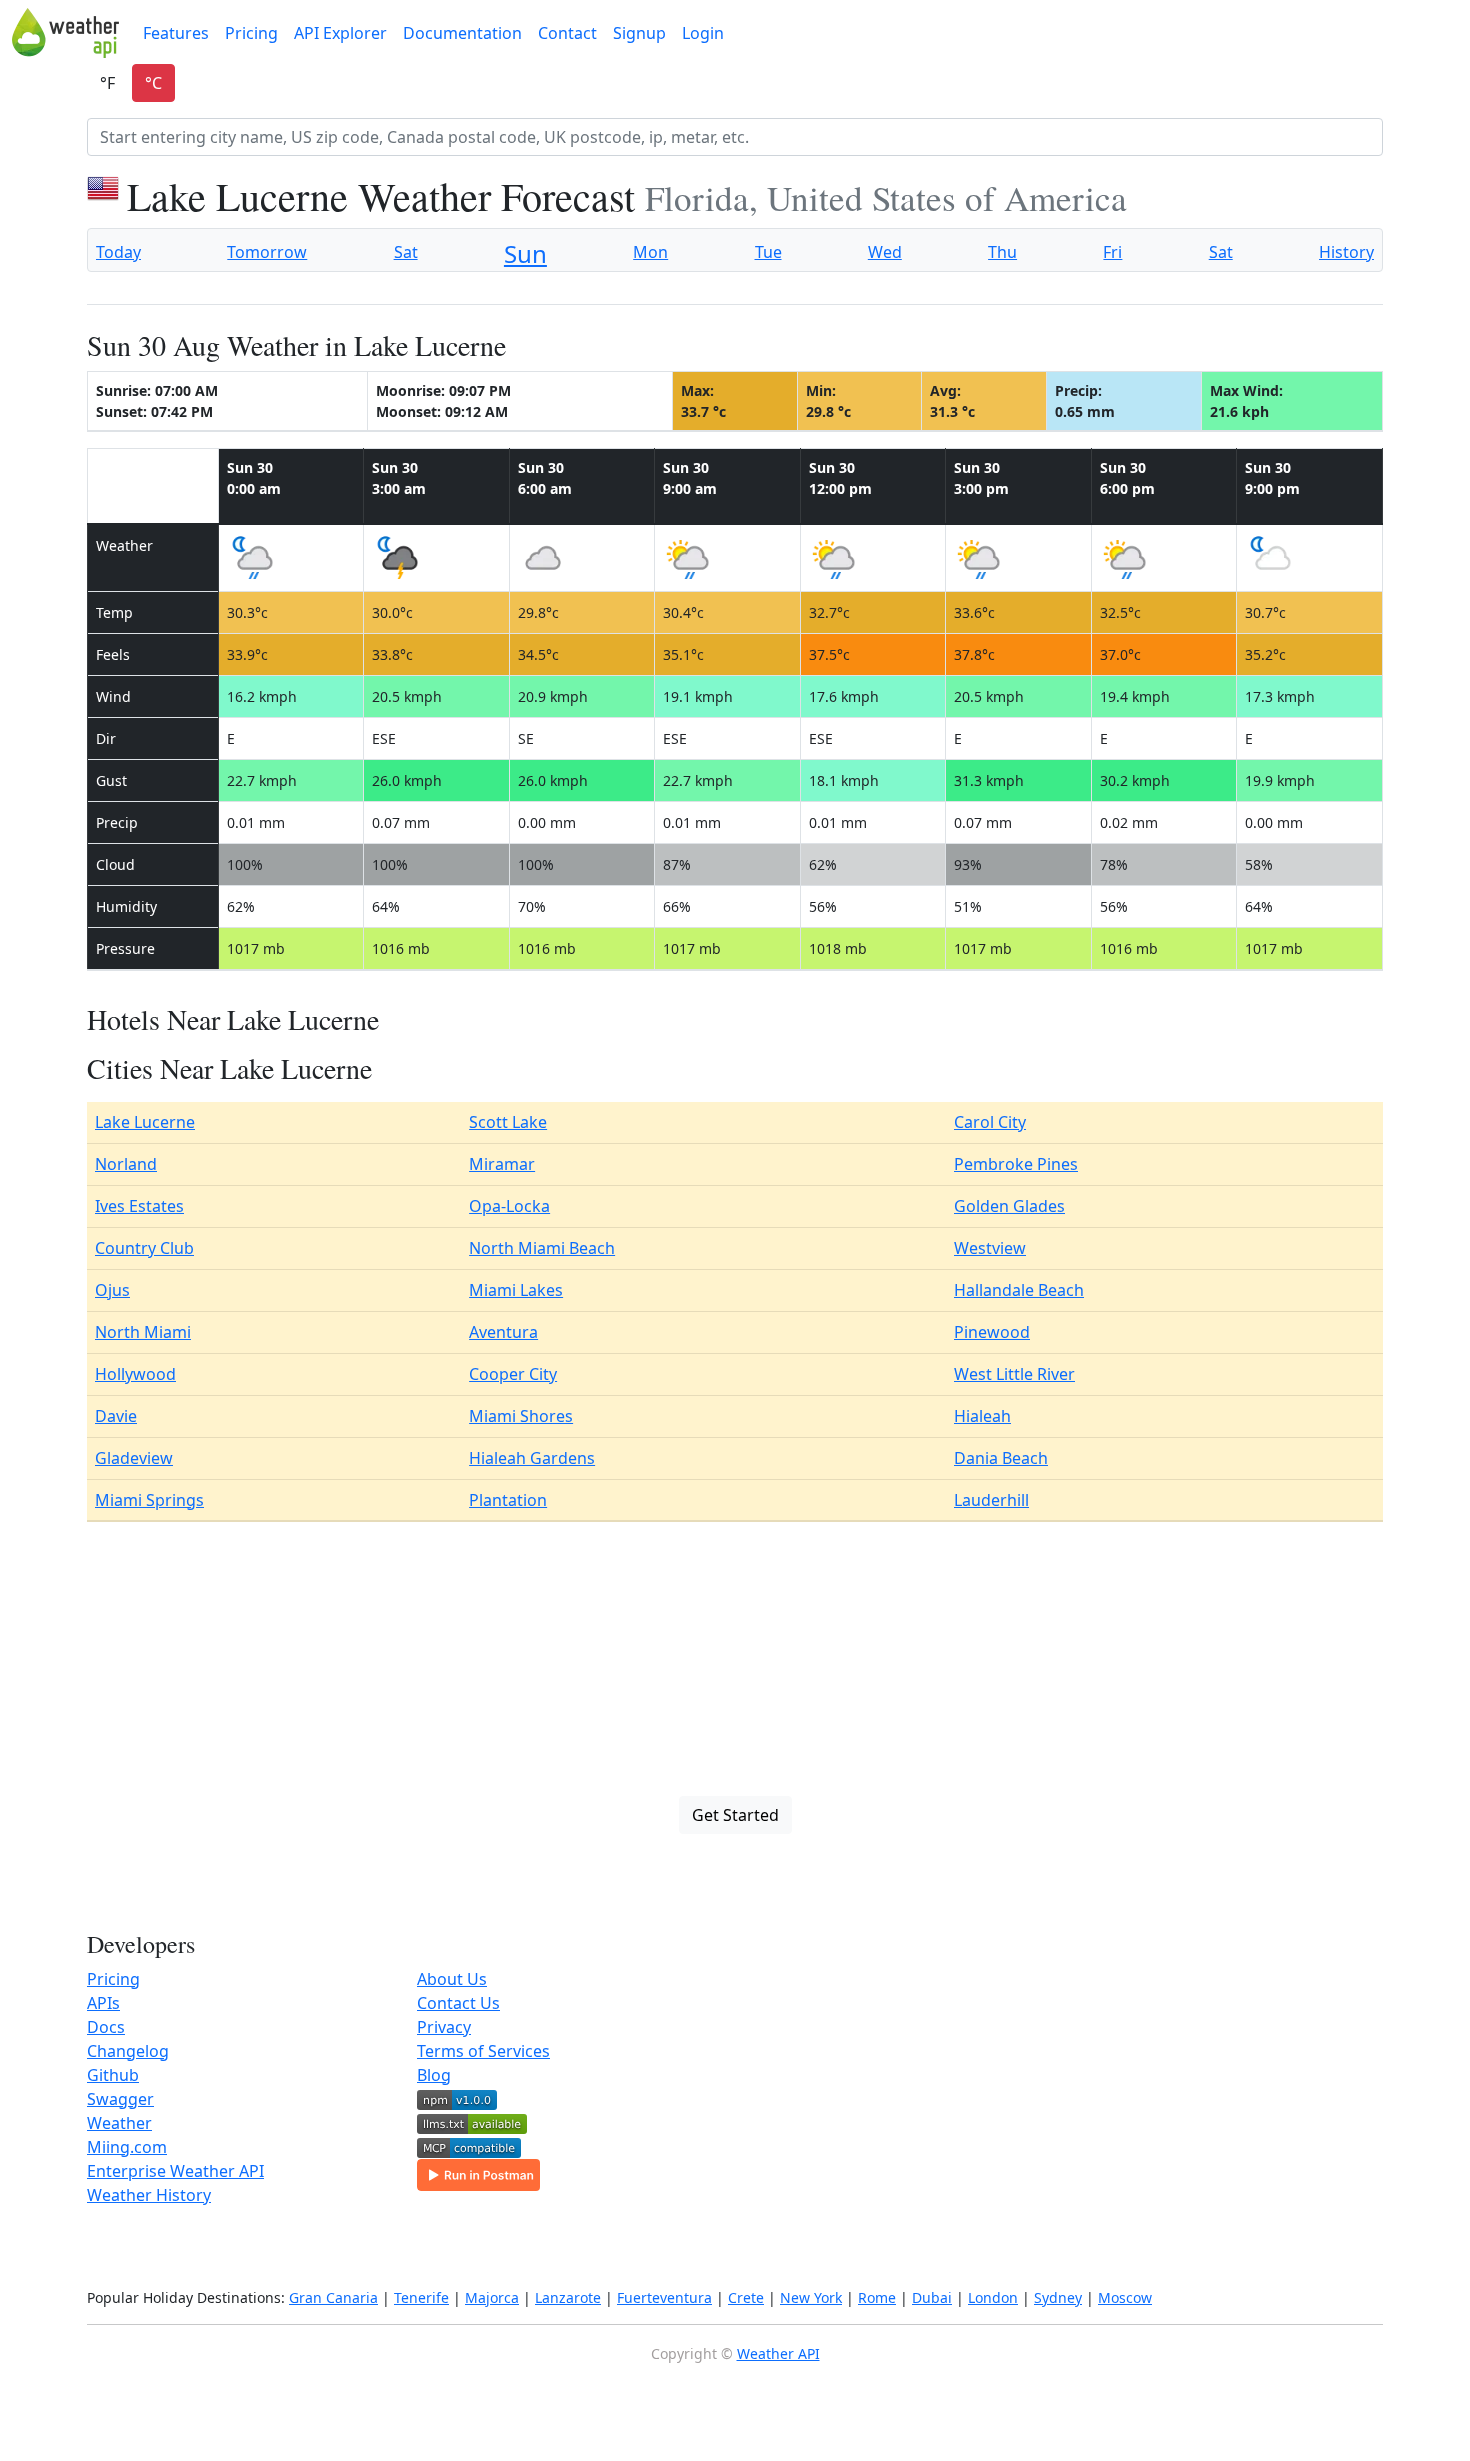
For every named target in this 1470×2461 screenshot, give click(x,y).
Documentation (462, 33)
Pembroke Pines (1016, 1164)
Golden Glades (1009, 1206)
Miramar (502, 1164)
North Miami (143, 1332)
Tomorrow (267, 252)
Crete (746, 2297)
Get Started (735, 1815)
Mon (650, 252)
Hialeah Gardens (532, 1458)
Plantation (508, 1500)
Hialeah (982, 1416)
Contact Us (458, 2003)
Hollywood (135, 1374)
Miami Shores (521, 1416)
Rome (877, 2297)
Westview (990, 1248)
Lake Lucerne (145, 1122)
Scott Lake (508, 1122)
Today (118, 252)
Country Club (144, 1248)
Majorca (492, 2297)
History (1346, 252)
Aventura (503, 1332)
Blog (434, 2075)
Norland (126, 1164)
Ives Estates (139, 1206)
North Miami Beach (542, 1248)
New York (811, 2297)
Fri (1112, 252)
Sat (406, 252)
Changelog (128, 2051)
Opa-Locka (509, 1206)
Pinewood (992, 1332)
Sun (525, 253)
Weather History (149, 2195)
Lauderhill (991, 1500)
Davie (116, 1416)
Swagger (120, 2099)
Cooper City (513, 1374)
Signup (639, 33)
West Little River (1014, 1374)
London (993, 2297)
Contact (567, 33)
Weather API (778, 2353)
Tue (768, 252)
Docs (106, 2027)
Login (703, 33)
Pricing (251, 33)
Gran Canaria (333, 2297)
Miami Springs (149, 1500)
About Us (452, 1979)
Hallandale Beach (1019, 1290)
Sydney (1058, 2297)
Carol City (990, 1122)
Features (176, 33)
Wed (885, 252)
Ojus (112, 1290)
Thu (1002, 252)
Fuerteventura (664, 2297)
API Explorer (340, 33)
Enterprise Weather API (175, 2171)
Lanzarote (568, 2297)
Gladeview (134, 1458)
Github (113, 2075)
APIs (103, 2003)
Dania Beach (1001, 1458)
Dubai (932, 2297)
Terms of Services (483, 2051)
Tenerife (421, 2297)
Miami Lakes (516, 1290)
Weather (119, 2123)
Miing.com (127, 2147)
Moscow (1125, 2297)
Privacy (444, 2027)
